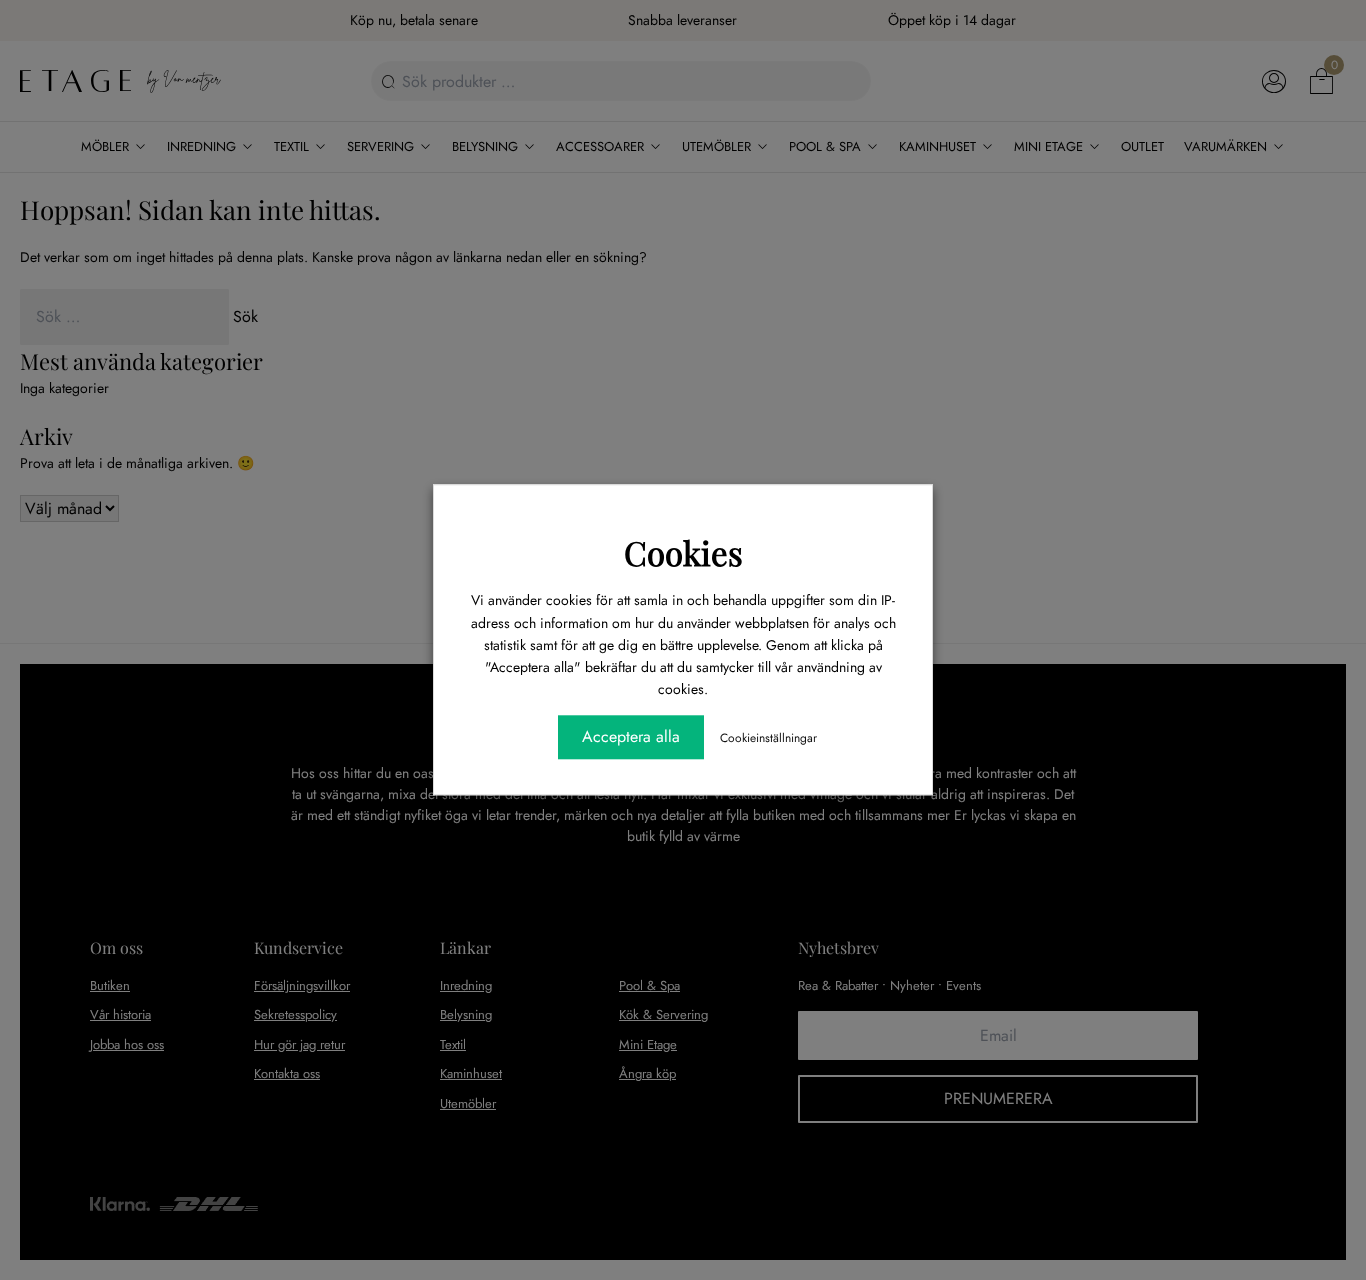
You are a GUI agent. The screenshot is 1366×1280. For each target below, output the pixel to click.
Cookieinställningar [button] (768, 739)
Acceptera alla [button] (631, 737)
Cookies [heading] (683, 552)
